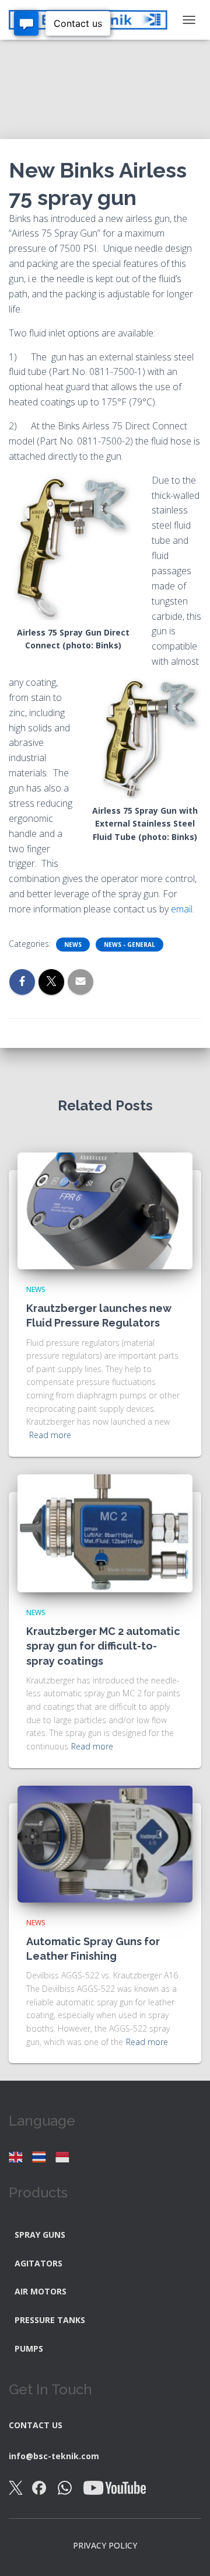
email (182, 909)
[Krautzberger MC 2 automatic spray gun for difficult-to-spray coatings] (105, 1532)
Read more (50, 1435)
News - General (129, 945)
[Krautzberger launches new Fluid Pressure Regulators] (105, 1209)
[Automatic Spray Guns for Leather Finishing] (105, 1843)
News (73, 945)
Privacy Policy (105, 2545)
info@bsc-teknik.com (54, 2456)
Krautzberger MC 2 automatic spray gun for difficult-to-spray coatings (103, 1646)
